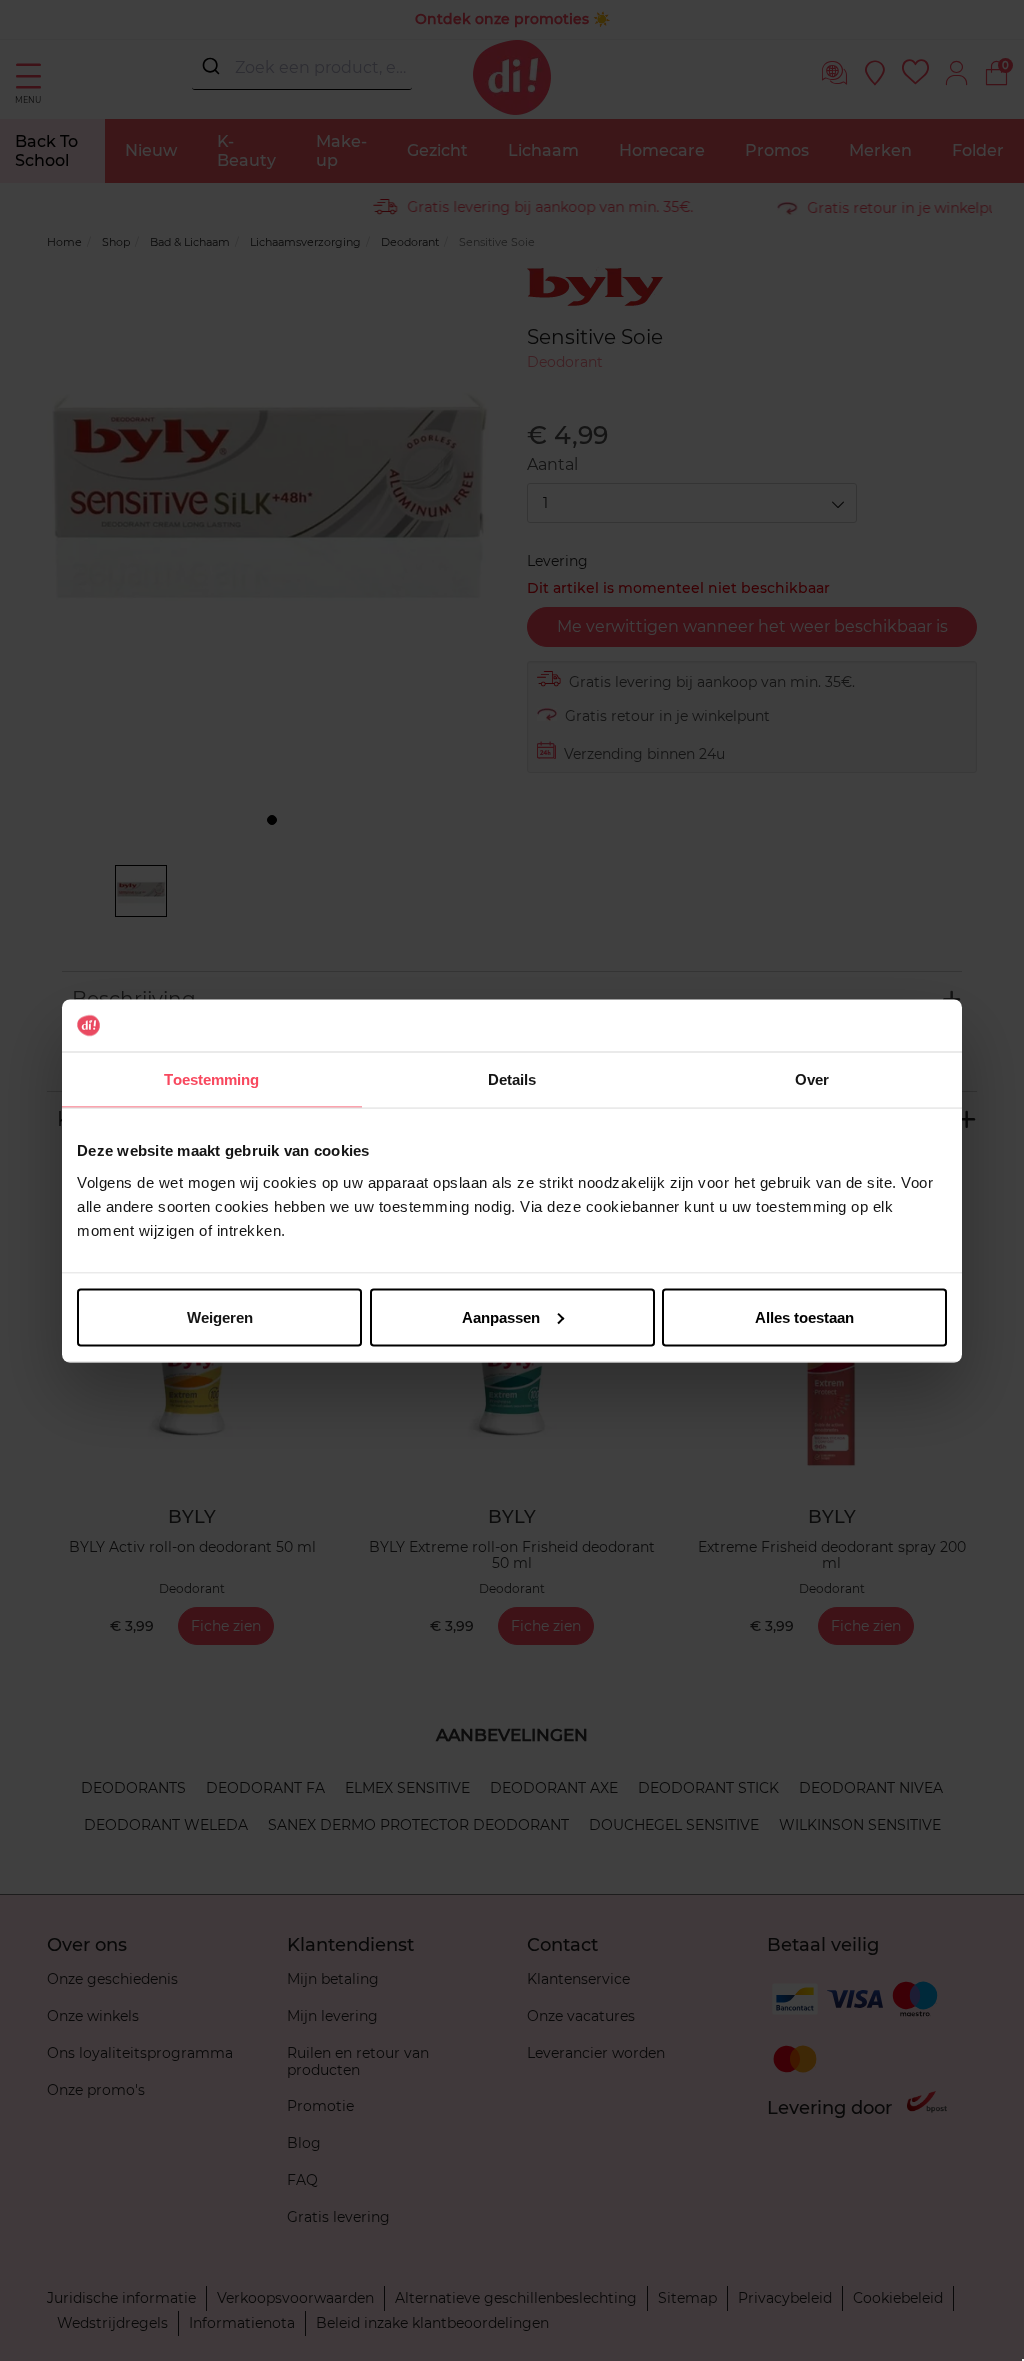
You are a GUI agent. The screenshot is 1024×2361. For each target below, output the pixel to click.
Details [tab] (512, 1079)
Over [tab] (812, 1079)
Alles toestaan (804, 1316)
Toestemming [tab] (211, 1079)
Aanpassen (501, 1316)
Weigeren (220, 1316)
